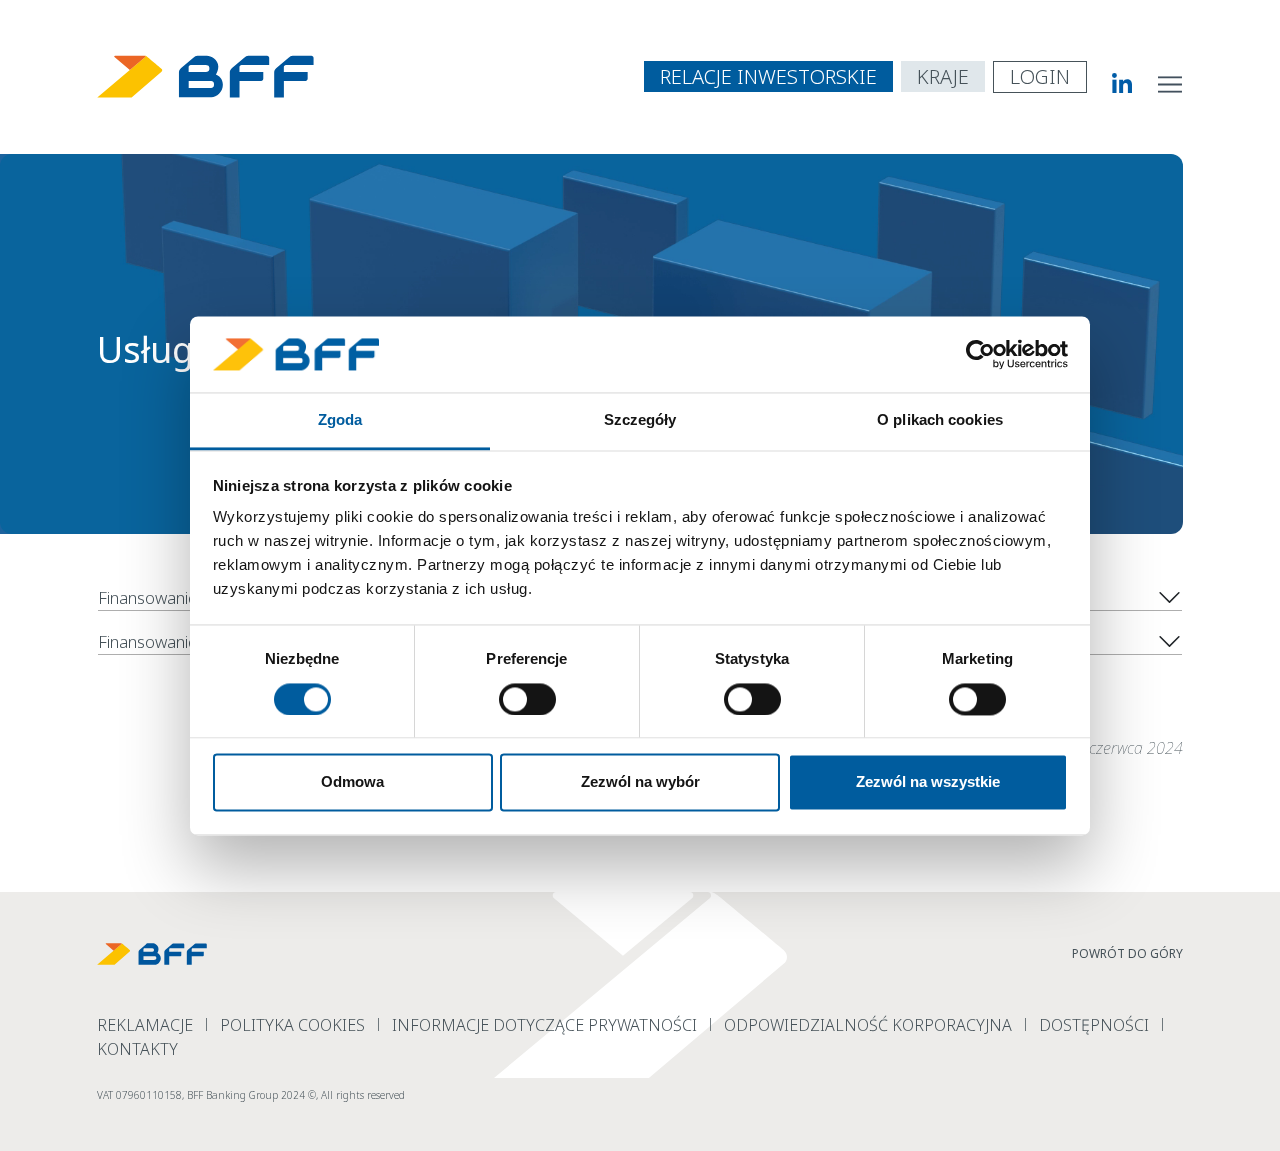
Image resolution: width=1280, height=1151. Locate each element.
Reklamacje (145, 1025)
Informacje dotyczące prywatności (544, 1025)
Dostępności (1094, 1025)
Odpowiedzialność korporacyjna (868, 1025)
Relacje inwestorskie (768, 76)
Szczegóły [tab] (640, 420)
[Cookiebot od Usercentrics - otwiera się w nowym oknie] (980, 354)
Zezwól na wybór (640, 782)
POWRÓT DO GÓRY (1127, 953)
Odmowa (352, 782)
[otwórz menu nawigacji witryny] (1171, 83)
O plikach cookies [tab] (940, 420)
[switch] (527, 699)
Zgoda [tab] (340, 420)
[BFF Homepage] (206, 76)
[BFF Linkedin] (1110, 83)
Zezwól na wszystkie (928, 782)
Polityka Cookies (292, 1025)
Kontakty (137, 1049)
